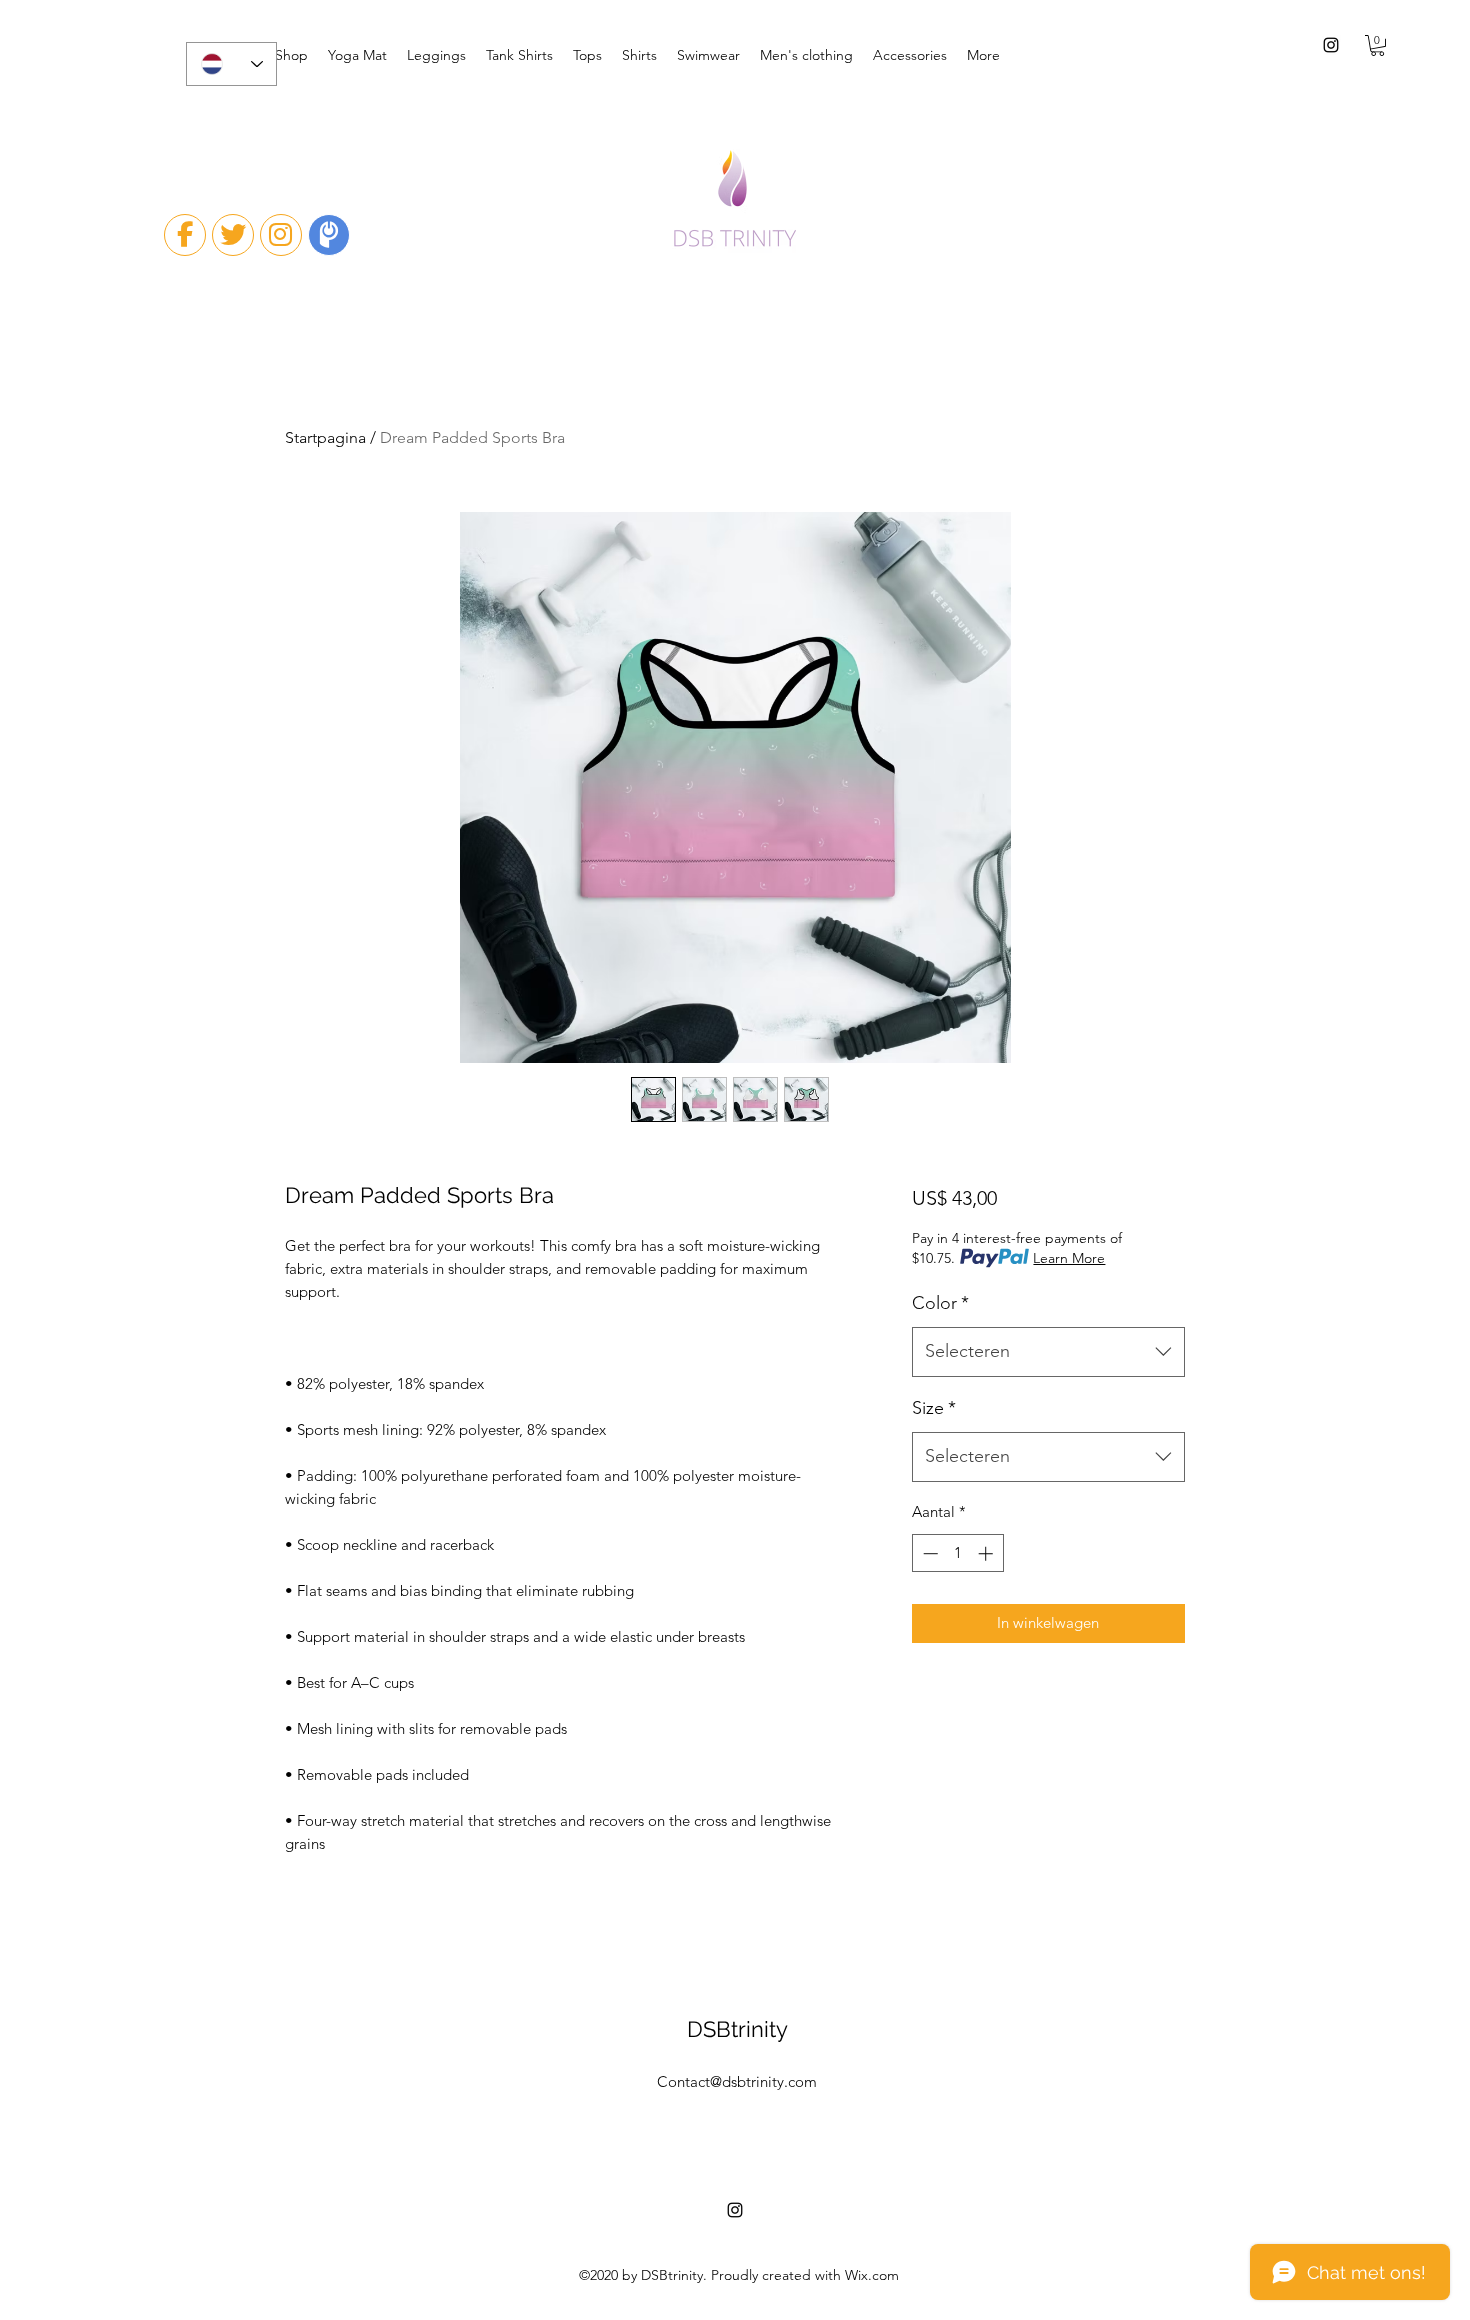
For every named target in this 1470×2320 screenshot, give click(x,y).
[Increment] (987, 1553)
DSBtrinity (737, 2029)
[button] (1377, 45)
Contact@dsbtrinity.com (737, 2081)
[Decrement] (928, 1553)
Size (934, 1408)
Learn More (1069, 1258)
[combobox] (1048, 1352)
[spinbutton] (957, 1553)
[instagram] (1331, 45)
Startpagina (325, 437)
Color (940, 1303)
